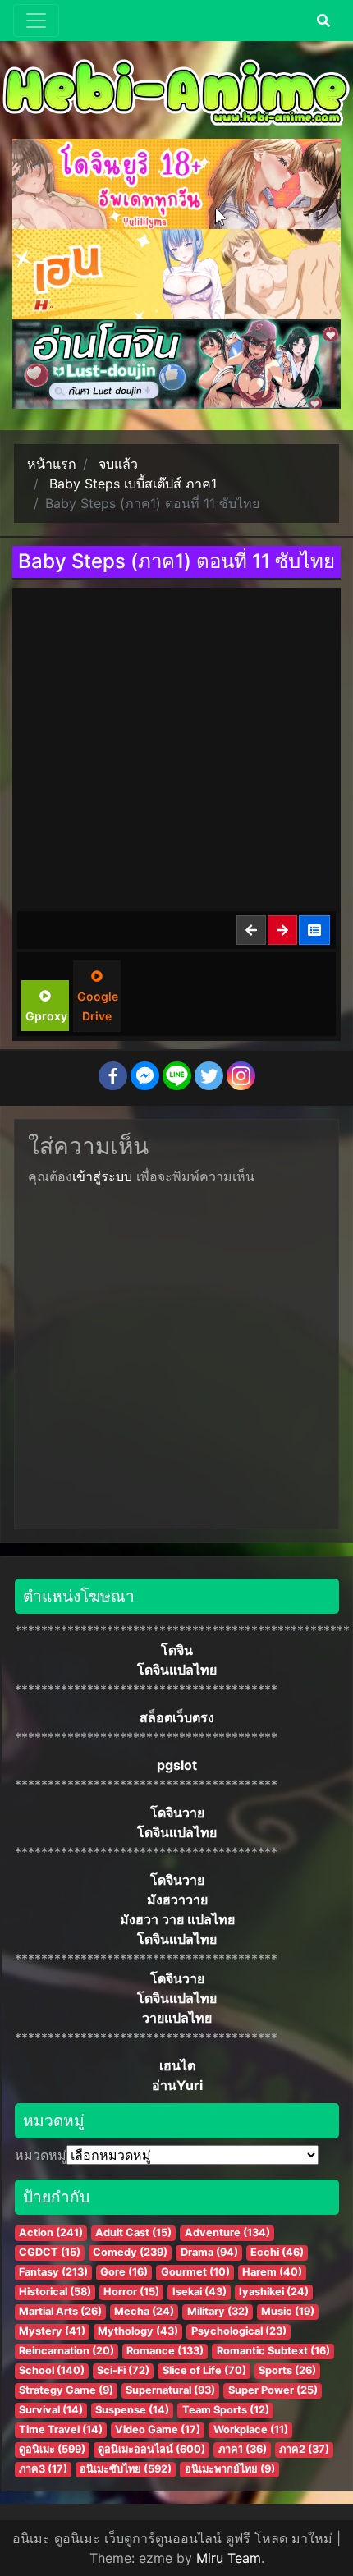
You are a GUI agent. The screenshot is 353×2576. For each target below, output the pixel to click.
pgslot (177, 1765)
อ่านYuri (177, 2085)
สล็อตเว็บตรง (177, 1717)
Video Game (158, 2429)
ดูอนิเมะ (52, 2449)
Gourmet (195, 2272)
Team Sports (226, 2410)
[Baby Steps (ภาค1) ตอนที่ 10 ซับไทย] (252, 930)
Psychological (239, 2331)
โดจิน (177, 1650)
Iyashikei (274, 2292)
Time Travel (61, 2429)
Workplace (251, 2429)
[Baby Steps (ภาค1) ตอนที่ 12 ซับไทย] (283, 930)
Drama (209, 2252)
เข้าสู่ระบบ (102, 1176)
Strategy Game (66, 2390)
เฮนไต (177, 2065)
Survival (51, 2410)
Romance (165, 2351)
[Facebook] (113, 1076)
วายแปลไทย (177, 2018)
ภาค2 (304, 2449)
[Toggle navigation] (36, 21)
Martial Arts (60, 2311)
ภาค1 (243, 2449)
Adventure (227, 2232)
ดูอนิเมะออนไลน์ (151, 2449)
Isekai (199, 2292)
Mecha (144, 2311)
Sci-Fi (123, 2370)
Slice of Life (204, 2370)
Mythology (138, 2331)
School (52, 2370)
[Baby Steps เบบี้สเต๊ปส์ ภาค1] (315, 930)
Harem (272, 2272)
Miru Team (229, 2558)
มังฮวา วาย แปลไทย (177, 1919)
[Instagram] (241, 1076)
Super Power (273, 2390)
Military (218, 2311)
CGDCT (50, 2252)
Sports (287, 2370)
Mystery (52, 2331)
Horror (131, 2292)
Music (288, 2311)
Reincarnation (66, 2351)
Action (51, 2232)
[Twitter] (209, 1076)
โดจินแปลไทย (177, 1670)
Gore (124, 2272)
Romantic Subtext (273, 2351)
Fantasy (53, 2272)
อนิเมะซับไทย (126, 2469)
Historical (55, 2292)
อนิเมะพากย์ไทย (230, 2469)
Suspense (132, 2410)
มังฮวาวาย (177, 1900)
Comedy (130, 2252)
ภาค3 (43, 2469)
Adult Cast (133, 2232)
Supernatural (170, 2390)
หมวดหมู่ (41, 2155)
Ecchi (277, 2252)
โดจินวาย (177, 1813)
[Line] (177, 1076)
